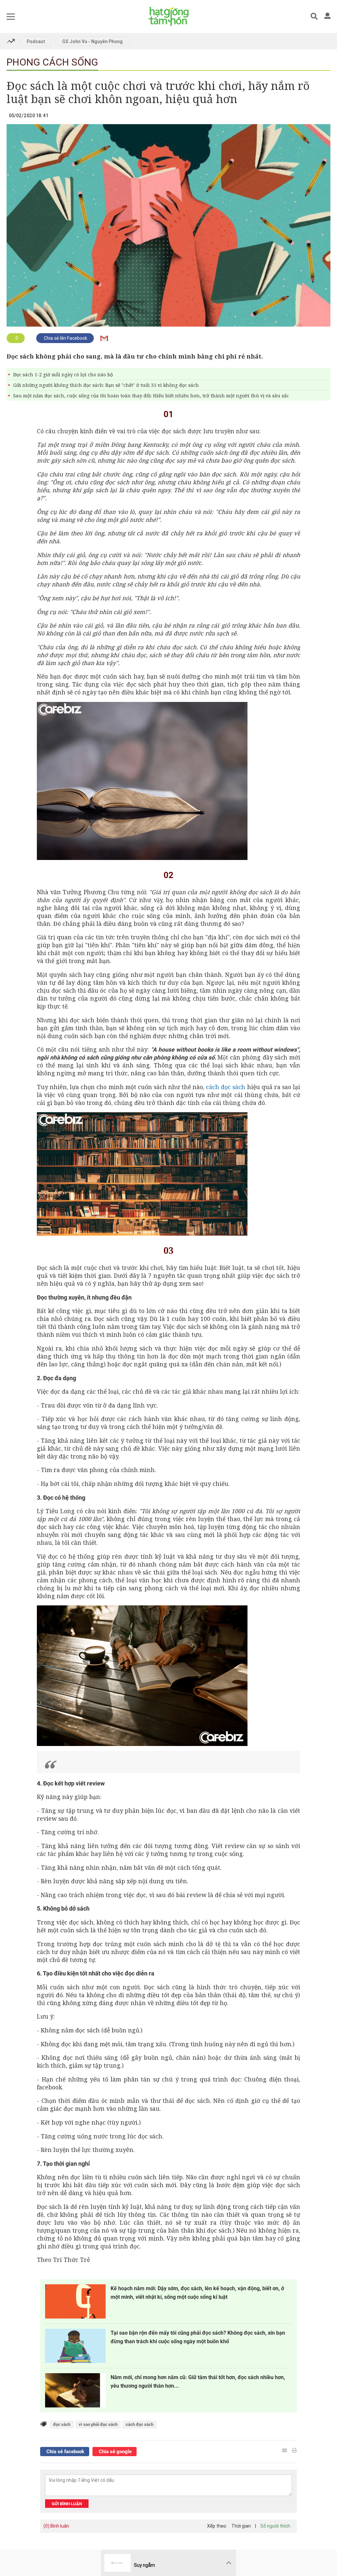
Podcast (36, 41)
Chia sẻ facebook (65, 2452)
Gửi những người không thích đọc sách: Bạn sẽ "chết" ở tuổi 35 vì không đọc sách (106, 385)
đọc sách (62, 2424)
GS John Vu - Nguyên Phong (92, 41)
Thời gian (241, 2526)
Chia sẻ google (115, 2452)
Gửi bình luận (67, 2504)
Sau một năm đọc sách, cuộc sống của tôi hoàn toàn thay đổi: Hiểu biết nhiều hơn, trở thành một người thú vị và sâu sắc (151, 396)
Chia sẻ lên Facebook (65, 338)
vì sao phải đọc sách (98, 2424)
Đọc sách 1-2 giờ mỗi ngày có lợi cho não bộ (63, 375)
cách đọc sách (226, 1087)
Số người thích (275, 2526)
